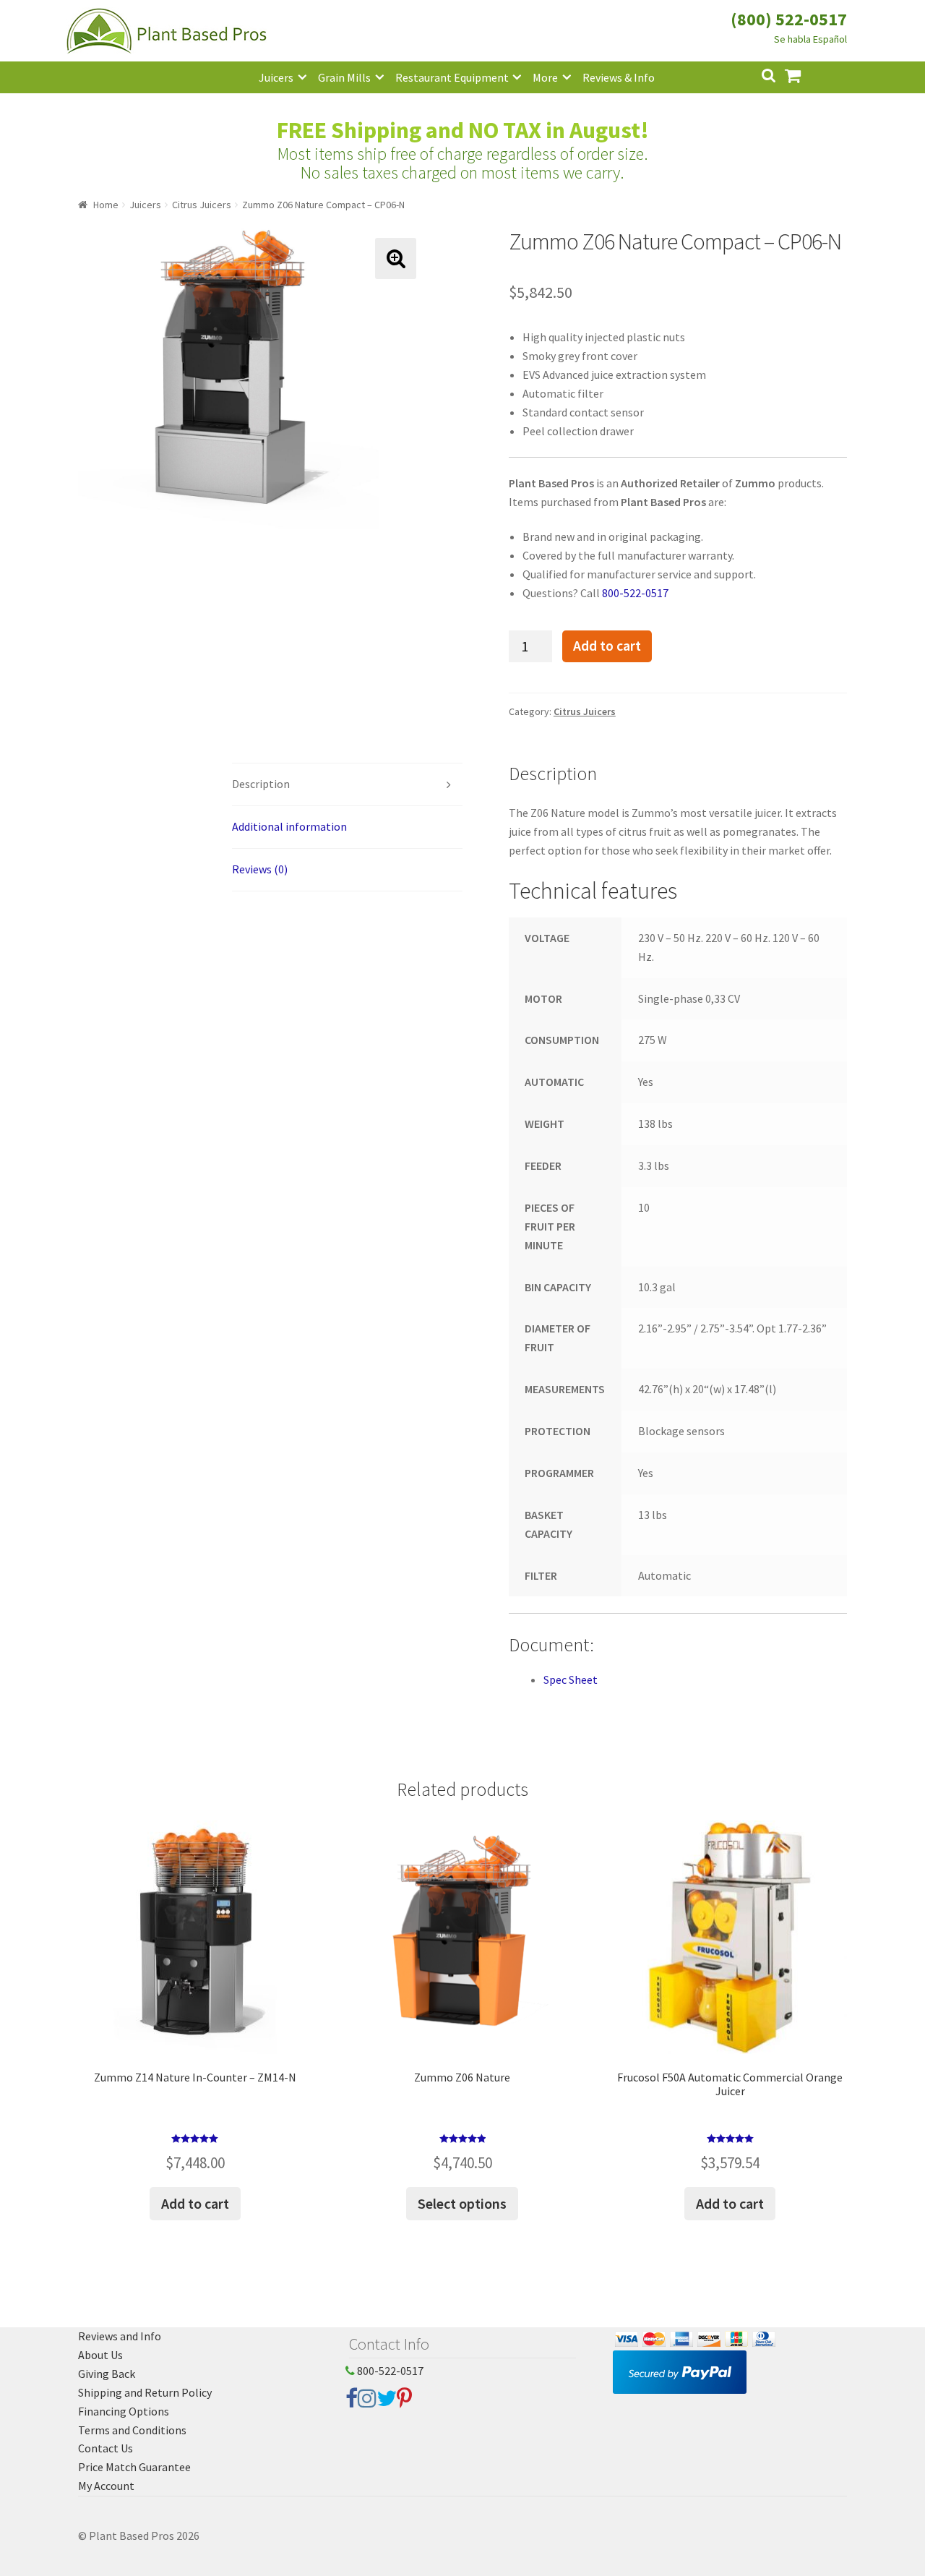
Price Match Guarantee (134, 2467)
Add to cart (607, 646)
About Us (100, 2355)
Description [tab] (261, 784)
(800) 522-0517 (789, 19)
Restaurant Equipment (452, 77)
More (545, 77)
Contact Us (106, 2448)
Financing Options (124, 2411)
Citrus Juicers (202, 205)
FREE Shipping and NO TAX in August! (463, 130)
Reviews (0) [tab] (260, 869)
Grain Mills (344, 77)
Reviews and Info (120, 2336)
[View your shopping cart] (804, 74)
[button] (396, 258)
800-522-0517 (635, 593)
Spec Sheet (571, 1679)
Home (106, 205)
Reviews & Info (619, 77)
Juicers (276, 77)
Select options (462, 2203)
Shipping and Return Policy (145, 2392)
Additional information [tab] (289, 826)
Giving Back (107, 2374)
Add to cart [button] (195, 2203)
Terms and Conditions (132, 2430)
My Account (106, 2486)
